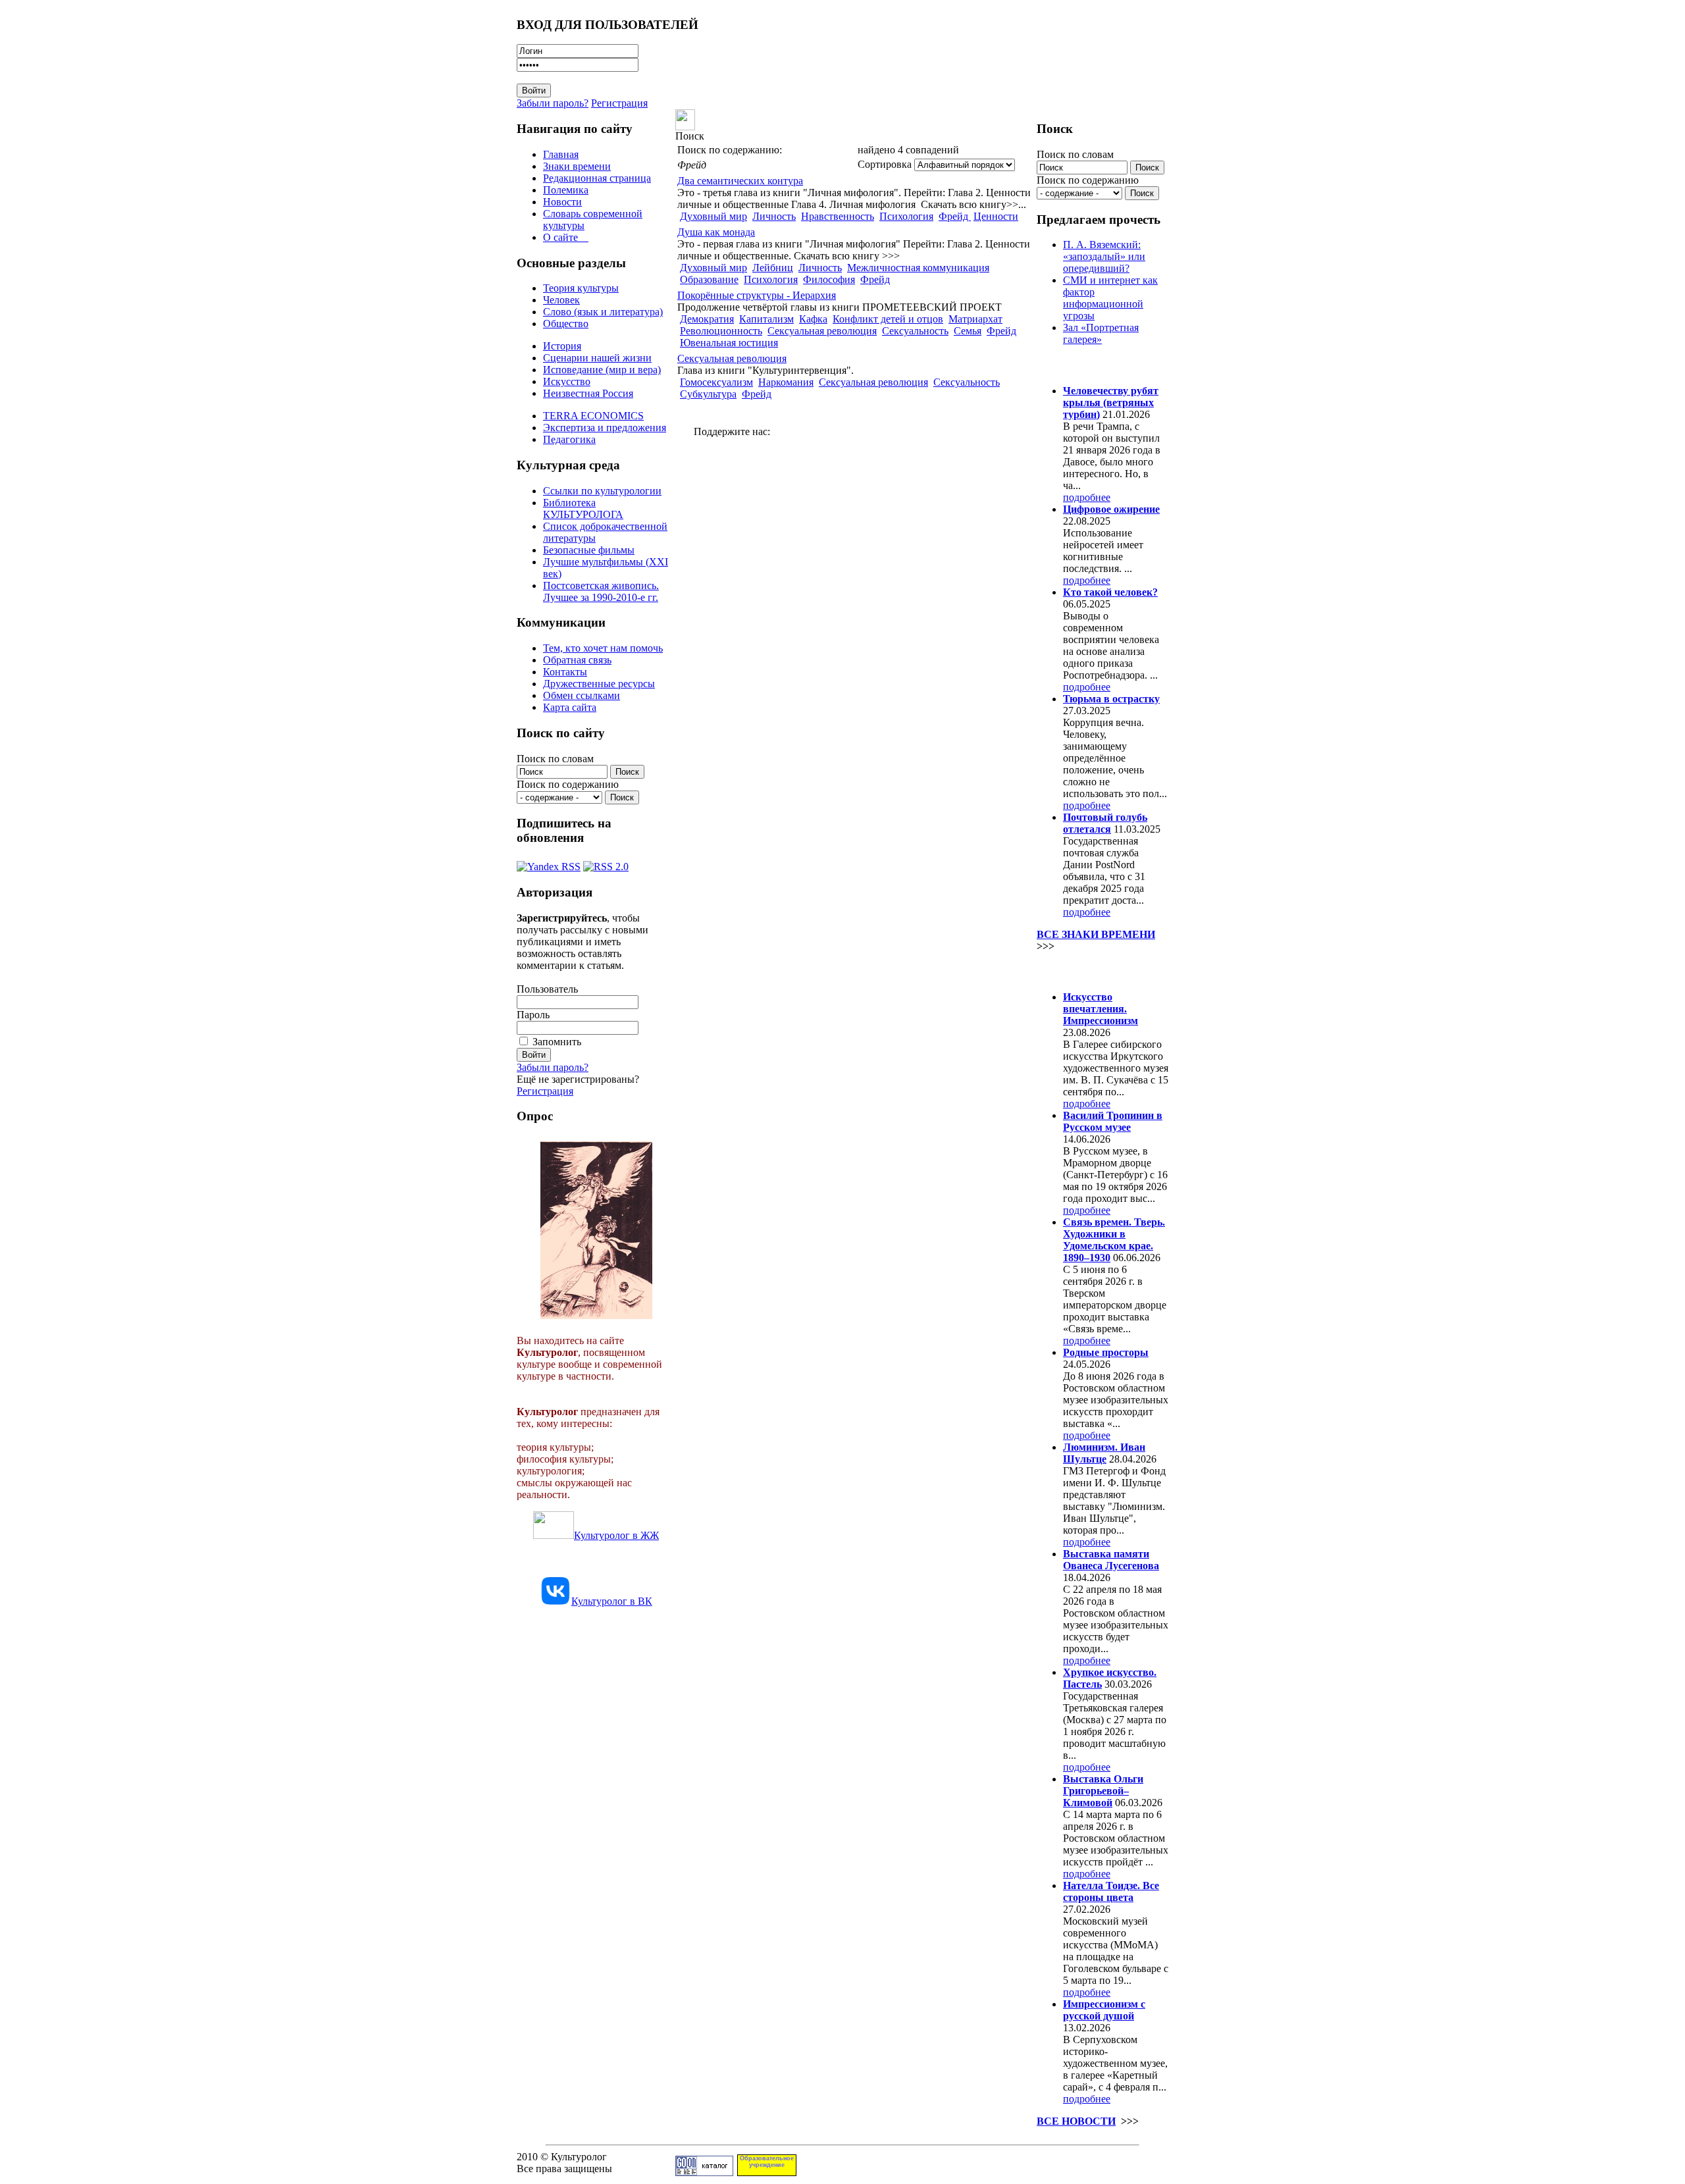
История (562, 346)
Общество (566, 324)
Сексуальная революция (822, 331)
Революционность (721, 331)
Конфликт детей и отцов (888, 319)
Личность (774, 216)
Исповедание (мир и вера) (602, 370)
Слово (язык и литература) (603, 312)
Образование (709, 279)
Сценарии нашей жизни (597, 358)
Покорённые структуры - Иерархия (757, 295)
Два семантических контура (740, 181)
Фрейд (955, 216)
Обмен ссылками (582, 695)
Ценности (996, 216)
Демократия (707, 319)
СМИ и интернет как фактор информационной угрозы (1110, 298)
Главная (561, 154)
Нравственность (838, 216)
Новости (562, 202)
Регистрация (619, 103)
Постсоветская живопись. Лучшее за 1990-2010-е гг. (601, 591)
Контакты (565, 672)
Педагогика (569, 439)
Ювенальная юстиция (729, 343)
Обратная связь (577, 660)
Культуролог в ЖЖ (616, 1535)
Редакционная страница (597, 178)
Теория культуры (581, 288)
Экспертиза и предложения (605, 428)
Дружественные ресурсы (599, 684)
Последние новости (1091, 971)
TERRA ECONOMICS (593, 416)
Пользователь (547, 989)
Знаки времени (577, 166)
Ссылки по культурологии (602, 491)
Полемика (566, 190)
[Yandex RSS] (549, 863)
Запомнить (557, 1042)
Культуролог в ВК (612, 1601)
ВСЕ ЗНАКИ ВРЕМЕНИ (1096, 934)
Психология (906, 216)
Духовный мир (713, 216)
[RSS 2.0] (606, 863)
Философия (829, 279)
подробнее (1087, 497)
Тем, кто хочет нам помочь (603, 648)
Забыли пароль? (553, 103)
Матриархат (975, 319)
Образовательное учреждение (767, 2162)
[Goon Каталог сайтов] (704, 2172)
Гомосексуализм (716, 382)
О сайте (566, 237)
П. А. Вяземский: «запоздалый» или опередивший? (1104, 256)
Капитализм (766, 319)
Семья (968, 331)
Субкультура (708, 394)
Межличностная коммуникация (918, 268)
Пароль (533, 1015)
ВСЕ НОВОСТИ (1076, 2121)
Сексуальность (915, 331)
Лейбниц (773, 268)
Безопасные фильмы (589, 550)
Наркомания (786, 382)
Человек (561, 300)
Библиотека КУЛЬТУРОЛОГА (583, 508)
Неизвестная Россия (588, 393)
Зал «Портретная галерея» (1101, 333)
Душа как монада (716, 232)
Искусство (567, 381)
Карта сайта (570, 707)
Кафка (813, 319)
